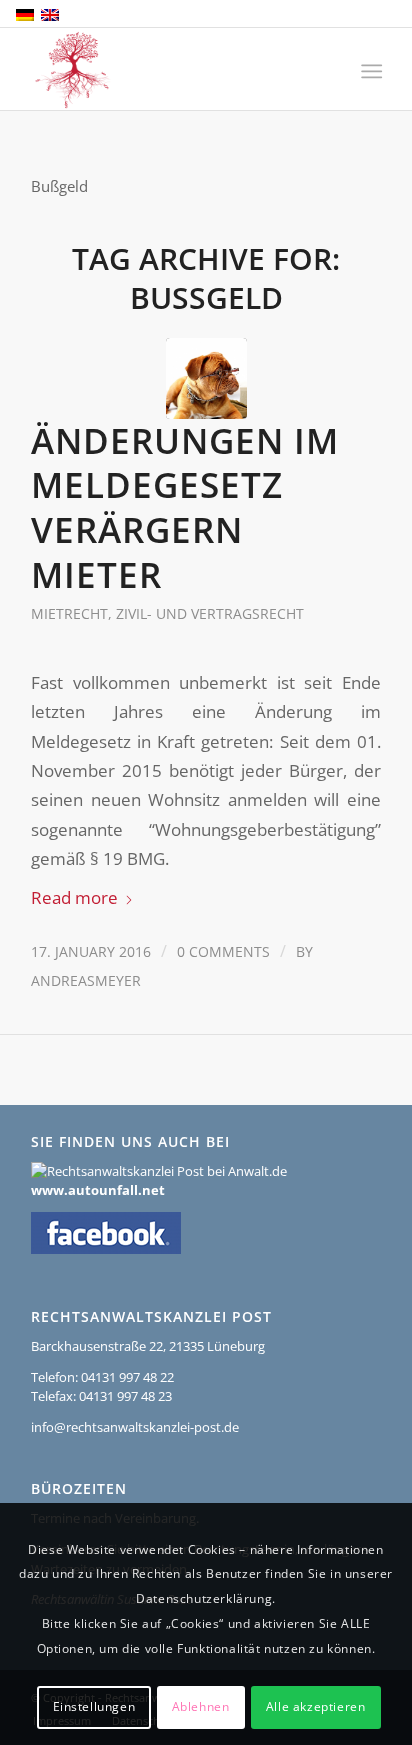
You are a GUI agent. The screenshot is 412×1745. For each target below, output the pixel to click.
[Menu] (369, 71)
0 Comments (223, 951)
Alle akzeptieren (316, 1706)
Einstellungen (94, 1706)
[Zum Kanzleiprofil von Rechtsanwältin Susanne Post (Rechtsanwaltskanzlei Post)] (159, 1171)
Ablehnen (201, 1706)
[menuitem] (369, 71)
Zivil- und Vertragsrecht (210, 613)
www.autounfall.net (98, 1190)
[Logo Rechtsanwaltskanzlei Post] (171, 70)
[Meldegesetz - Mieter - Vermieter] (206, 378)
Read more (74, 897)
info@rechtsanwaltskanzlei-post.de (135, 1427)
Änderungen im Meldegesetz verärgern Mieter (185, 508)
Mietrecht (69, 613)
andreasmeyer (86, 980)
